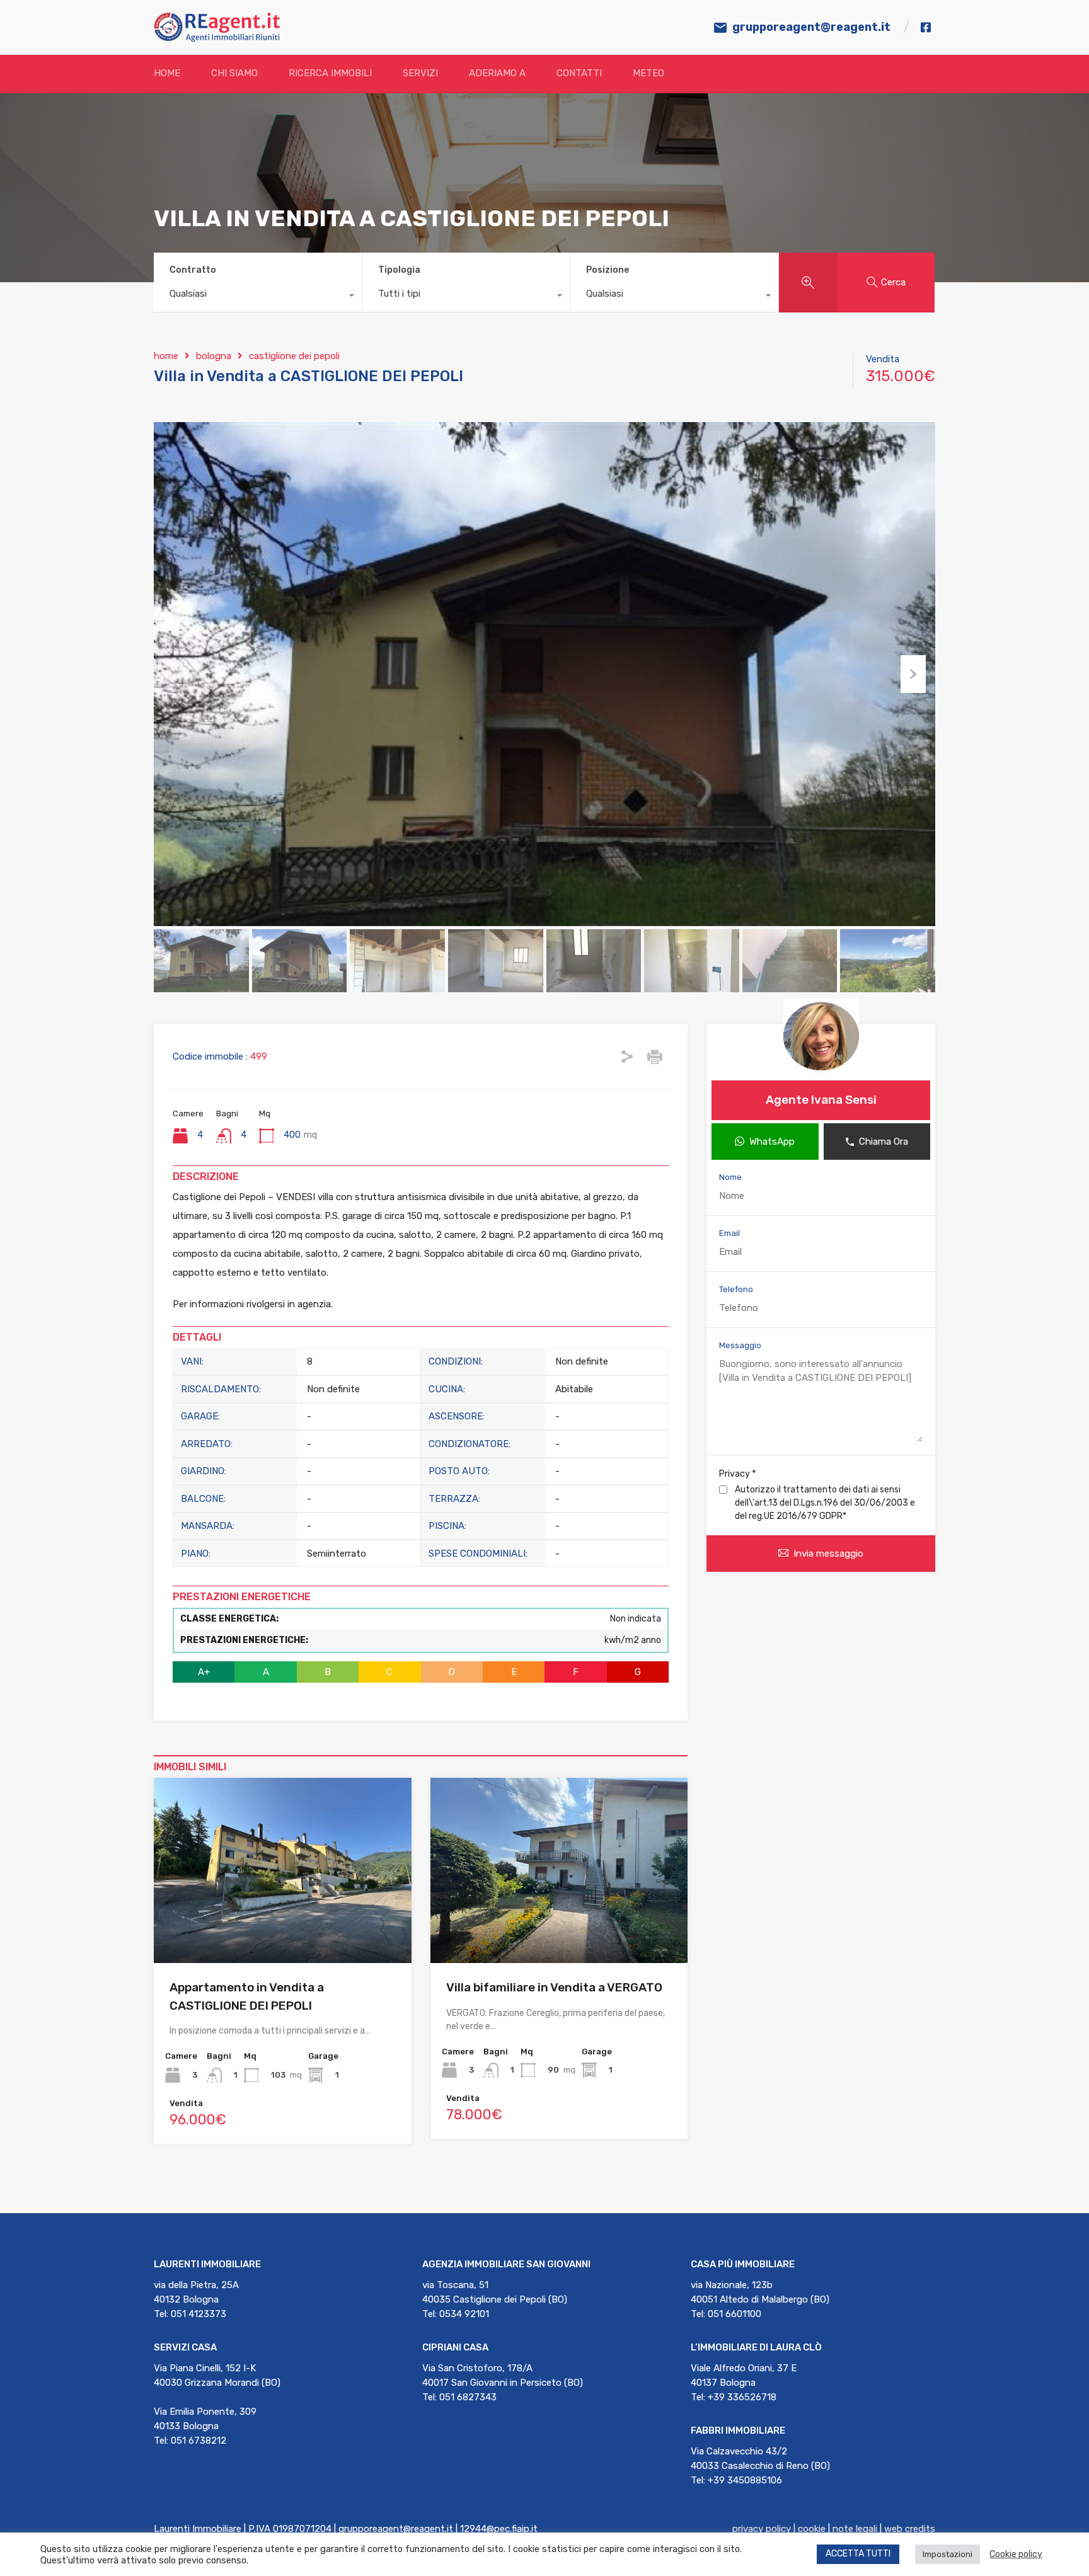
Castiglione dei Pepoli (294, 356)
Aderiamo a (497, 73)
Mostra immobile (282, 1926)
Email (729, 1233)
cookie (812, 2529)
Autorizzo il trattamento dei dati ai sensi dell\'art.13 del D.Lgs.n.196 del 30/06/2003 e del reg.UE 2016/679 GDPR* (825, 1503)
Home (167, 73)
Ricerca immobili (330, 73)
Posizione (608, 270)
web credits (910, 2529)
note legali (855, 2529)
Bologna (214, 356)
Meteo (648, 73)
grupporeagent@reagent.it (811, 27)
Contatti (579, 73)
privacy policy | (765, 2529)
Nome (730, 1177)
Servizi (420, 73)
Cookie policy (1016, 2554)
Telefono (736, 1289)
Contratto (193, 270)
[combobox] (258, 297)
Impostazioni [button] (948, 2554)
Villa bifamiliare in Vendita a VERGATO (554, 1987)
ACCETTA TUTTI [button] (858, 2554)
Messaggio (740, 1345)
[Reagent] (217, 37)
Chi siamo (234, 73)
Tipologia (399, 270)
